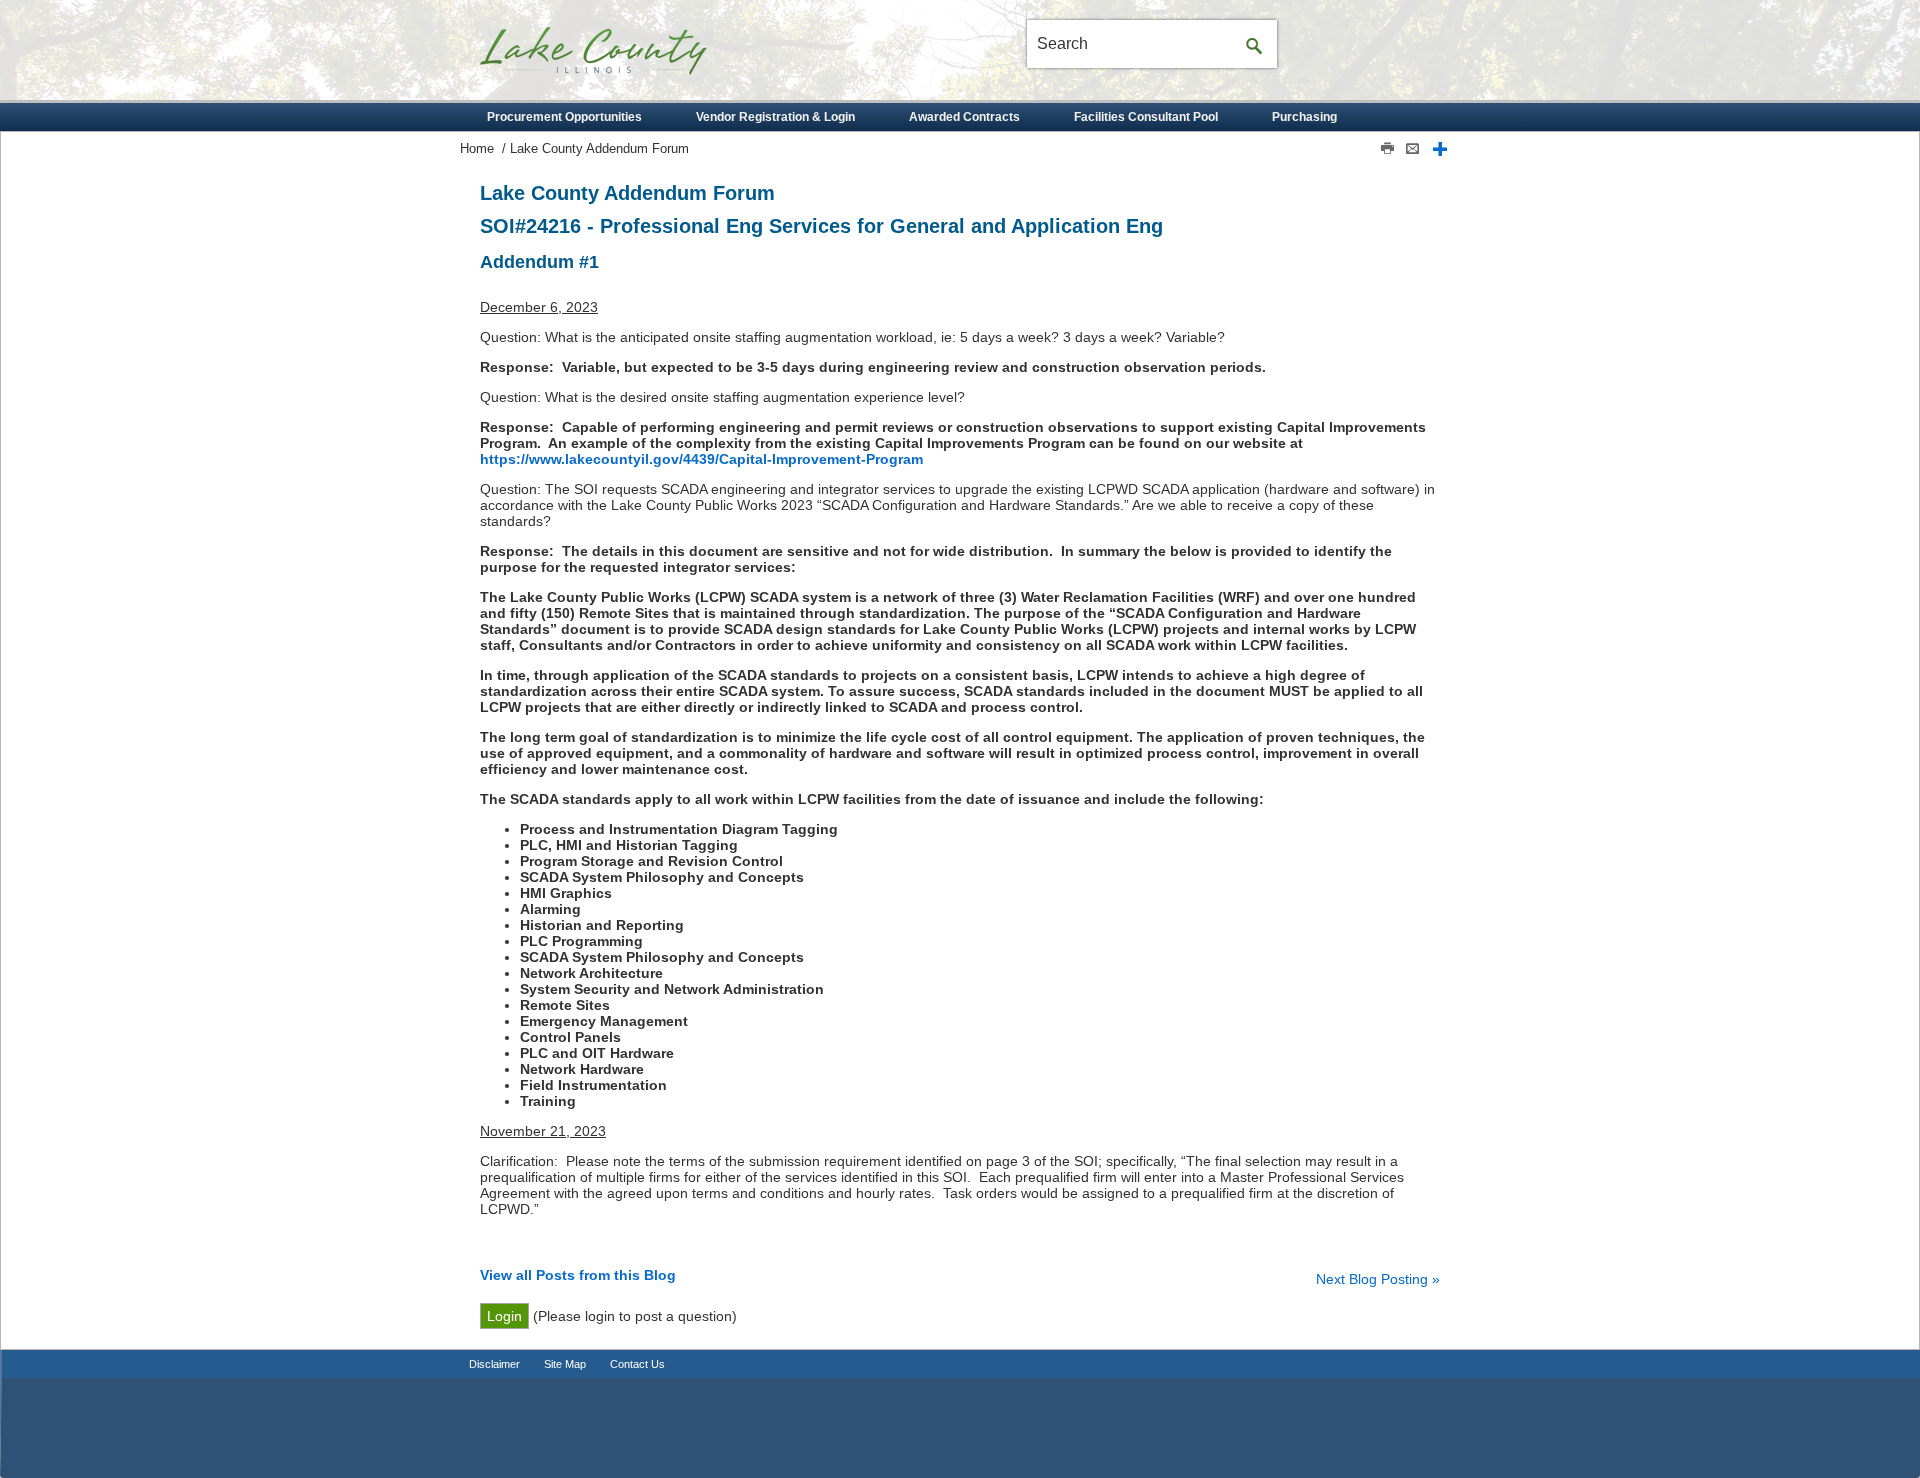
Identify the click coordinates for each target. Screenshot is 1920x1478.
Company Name (630, 58)
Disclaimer (494, 1364)
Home (477, 149)
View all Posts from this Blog (578, 1275)
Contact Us (637, 1364)
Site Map (565, 1364)
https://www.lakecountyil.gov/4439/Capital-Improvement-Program (701, 459)
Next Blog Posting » (1378, 1279)
